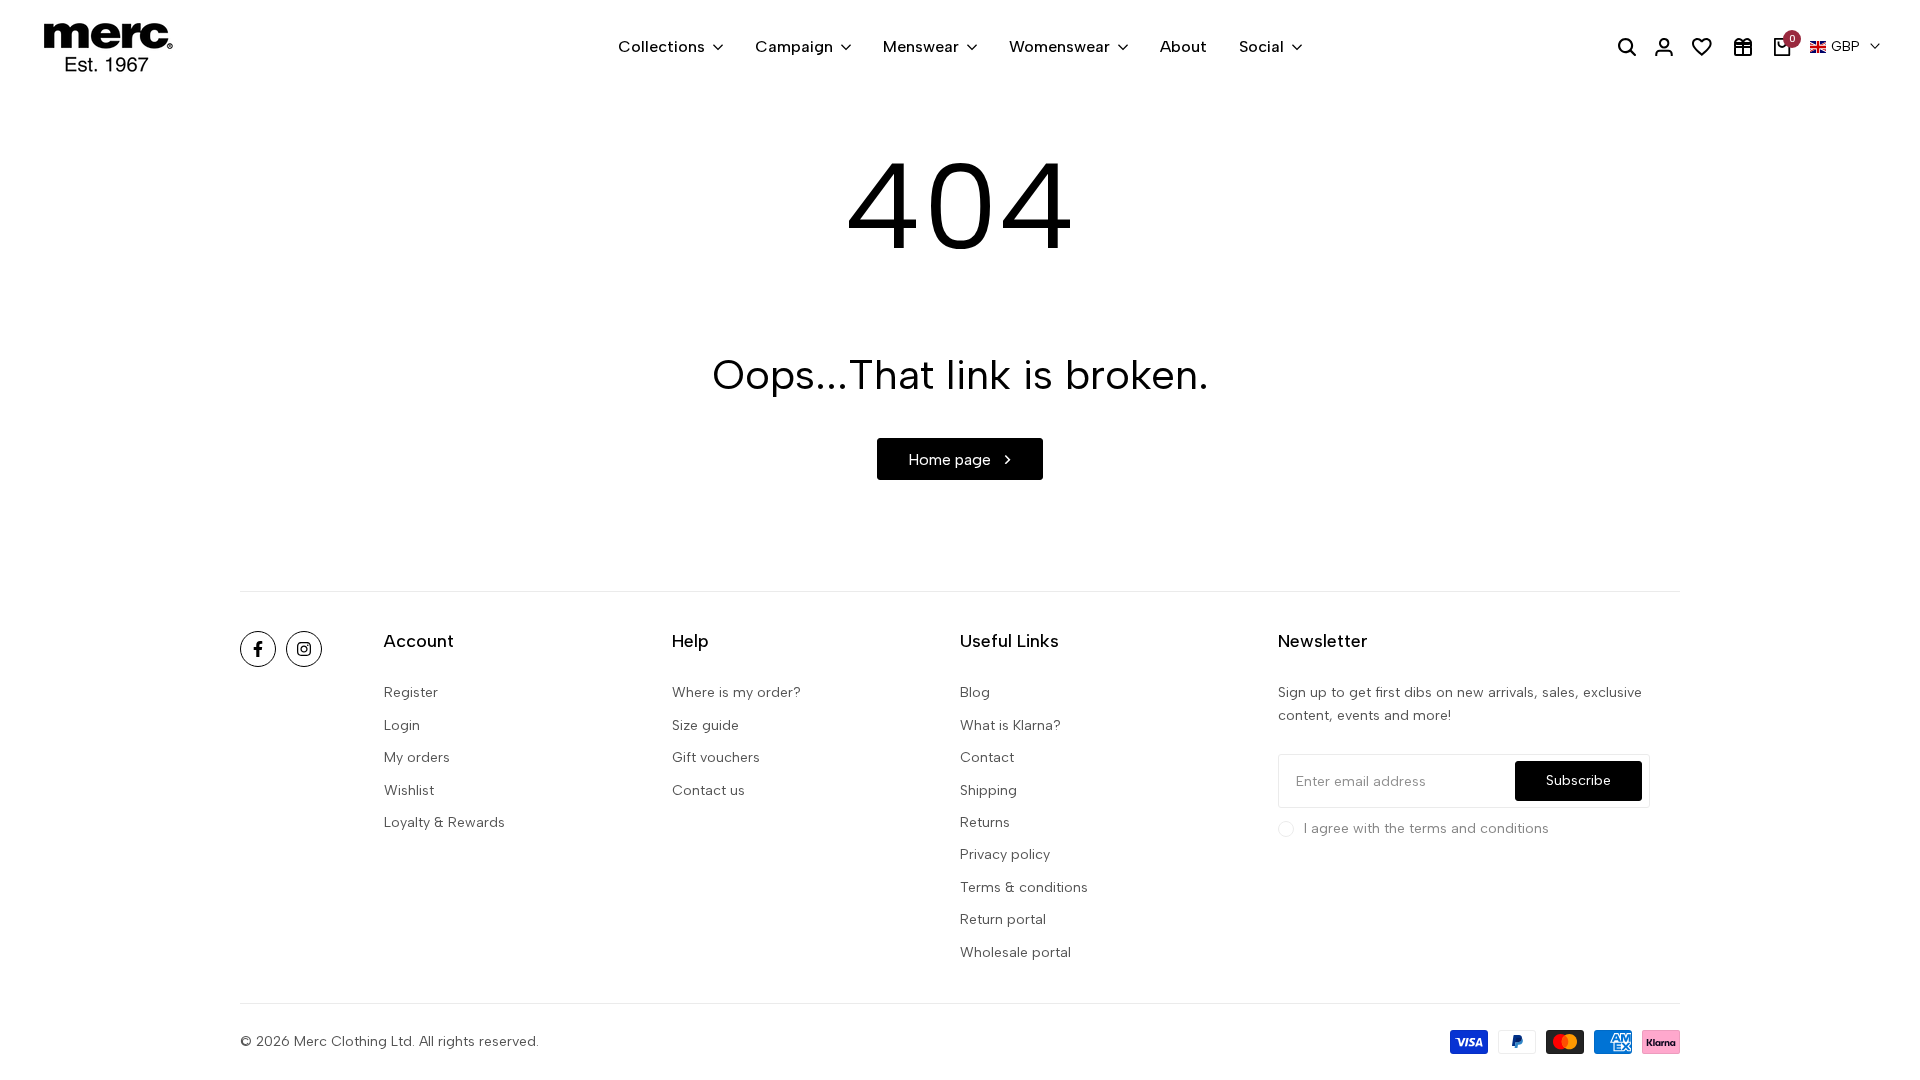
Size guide (705, 725)
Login (402, 725)
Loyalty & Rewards (444, 822)
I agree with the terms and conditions (1426, 828)
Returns (985, 822)
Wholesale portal (1015, 952)
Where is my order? (736, 692)
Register (411, 692)
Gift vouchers (716, 757)
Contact (987, 757)
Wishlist (409, 790)
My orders (417, 757)
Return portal (1003, 919)
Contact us (708, 790)
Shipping (988, 790)
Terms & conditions (1024, 887)
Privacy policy (1005, 854)
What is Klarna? (1010, 725)
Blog (975, 692)
